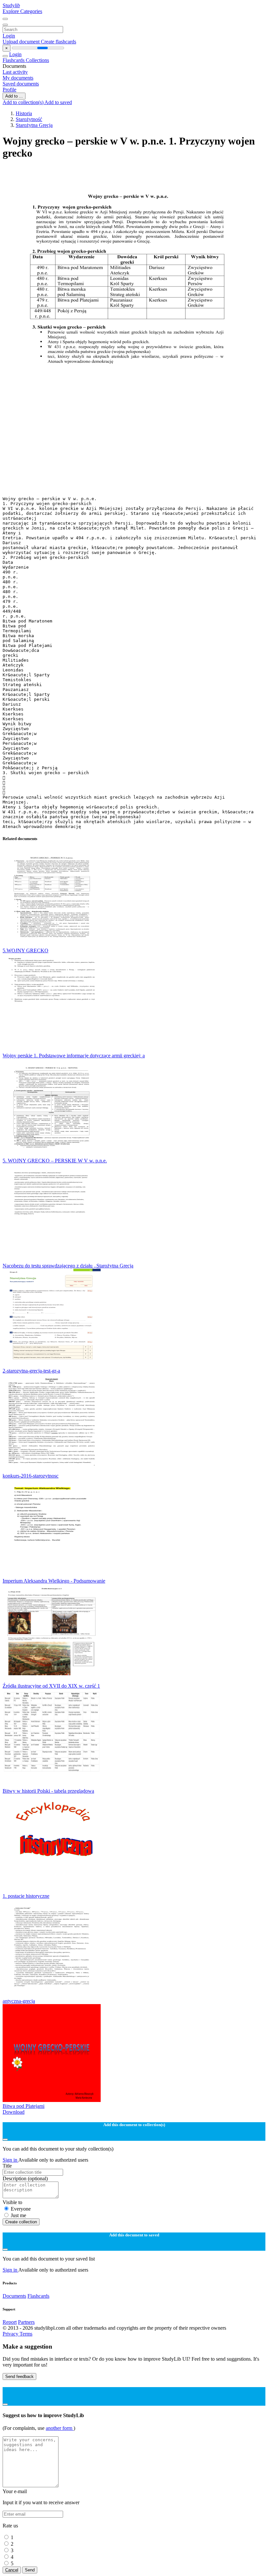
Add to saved (58, 102)
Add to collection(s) (24, 102)
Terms (26, 2334)
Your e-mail (15, 2491)
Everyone (21, 2209)
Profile (9, 90)
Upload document (22, 42)
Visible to (12, 2202)
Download (14, 2112)
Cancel (12, 2570)
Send (30, 2570)
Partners (26, 2322)
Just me (18, 2215)
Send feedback (19, 2377)
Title (7, 2166)
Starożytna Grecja (34, 125)
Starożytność (29, 119)
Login (9, 36)
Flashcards (14, 60)
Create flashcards (59, 42)
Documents (14, 2296)
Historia (24, 113)
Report (10, 2322)
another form (60, 2428)
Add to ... (14, 96)
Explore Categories (22, 11)
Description (25, 2178)
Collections (37, 60)
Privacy (11, 2334)
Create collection (21, 2222)
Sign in (10, 2160)
